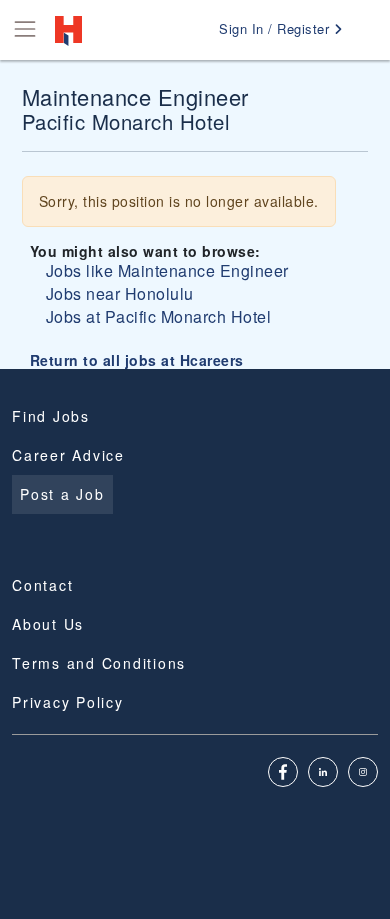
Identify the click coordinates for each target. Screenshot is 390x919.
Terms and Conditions (99, 663)
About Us (48, 624)
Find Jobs (51, 416)
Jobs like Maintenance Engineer (167, 270)
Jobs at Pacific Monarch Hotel (159, 316)
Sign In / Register (276, 28)
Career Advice (68, 455)
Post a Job (62, 494)
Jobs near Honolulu (120, 293)
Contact (42, 585)
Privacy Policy (68, 702)
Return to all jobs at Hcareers (137, 360)
